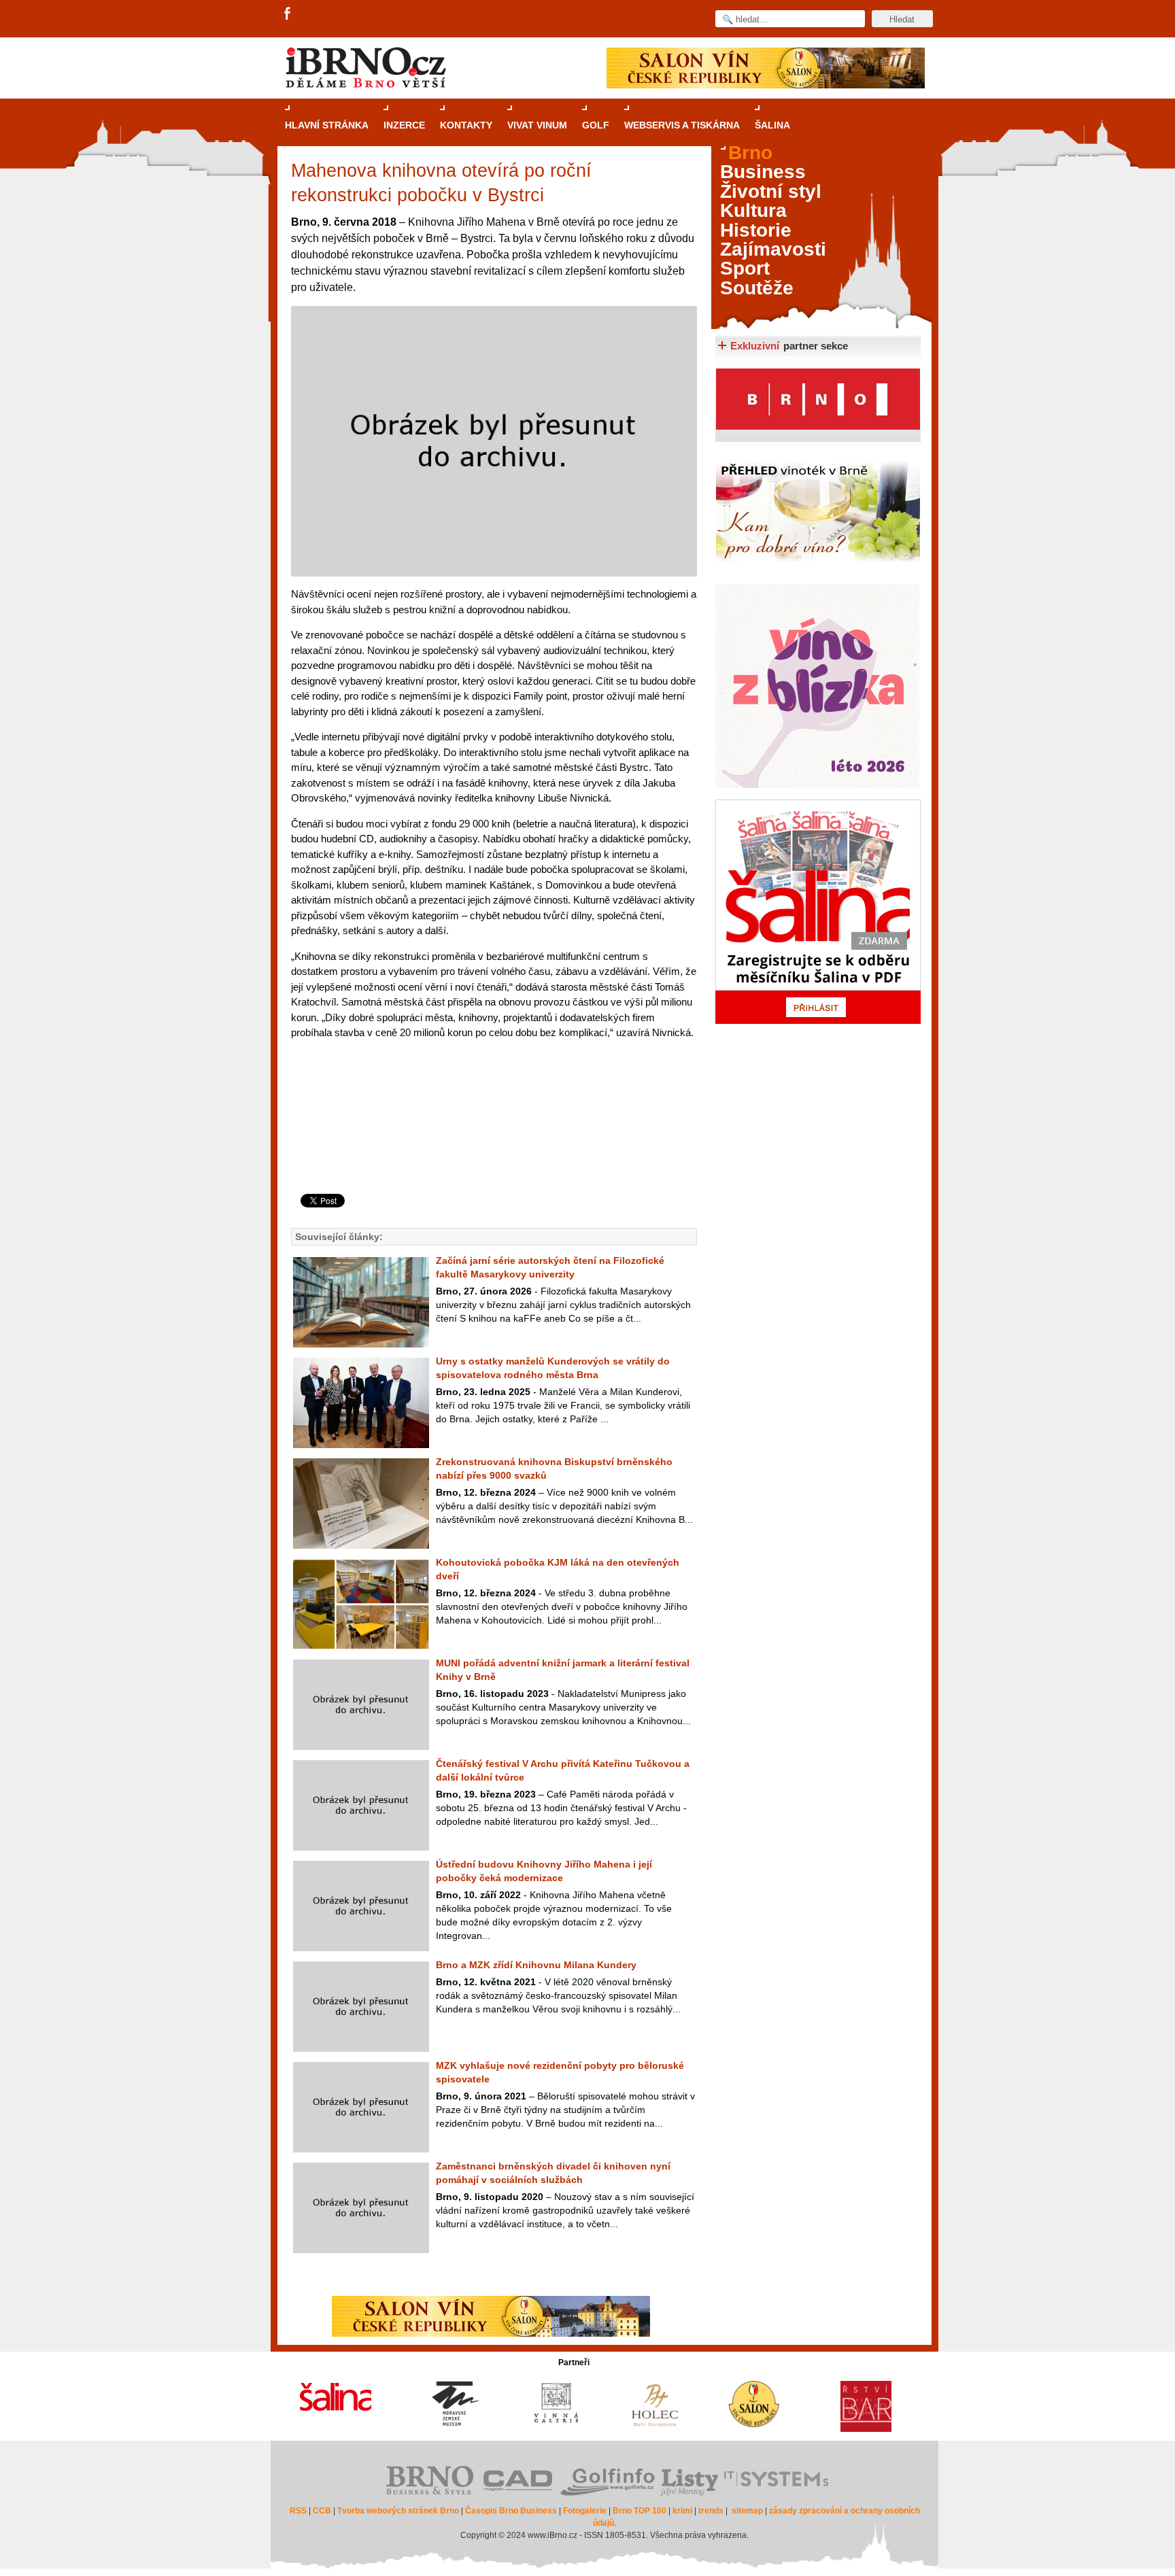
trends (711, 2511)
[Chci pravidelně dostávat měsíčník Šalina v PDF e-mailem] (818, 912)
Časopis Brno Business (511, 2511)
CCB (322, 2511)
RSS (298, 2511)
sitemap (747, 2511)
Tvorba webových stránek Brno (398, 2511)
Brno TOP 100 (640, 2511)
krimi (682, 2511)
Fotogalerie (585, 2511)
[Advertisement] (492, 1139)
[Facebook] (288, 14)
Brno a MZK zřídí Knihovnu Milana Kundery (536, 1965)
